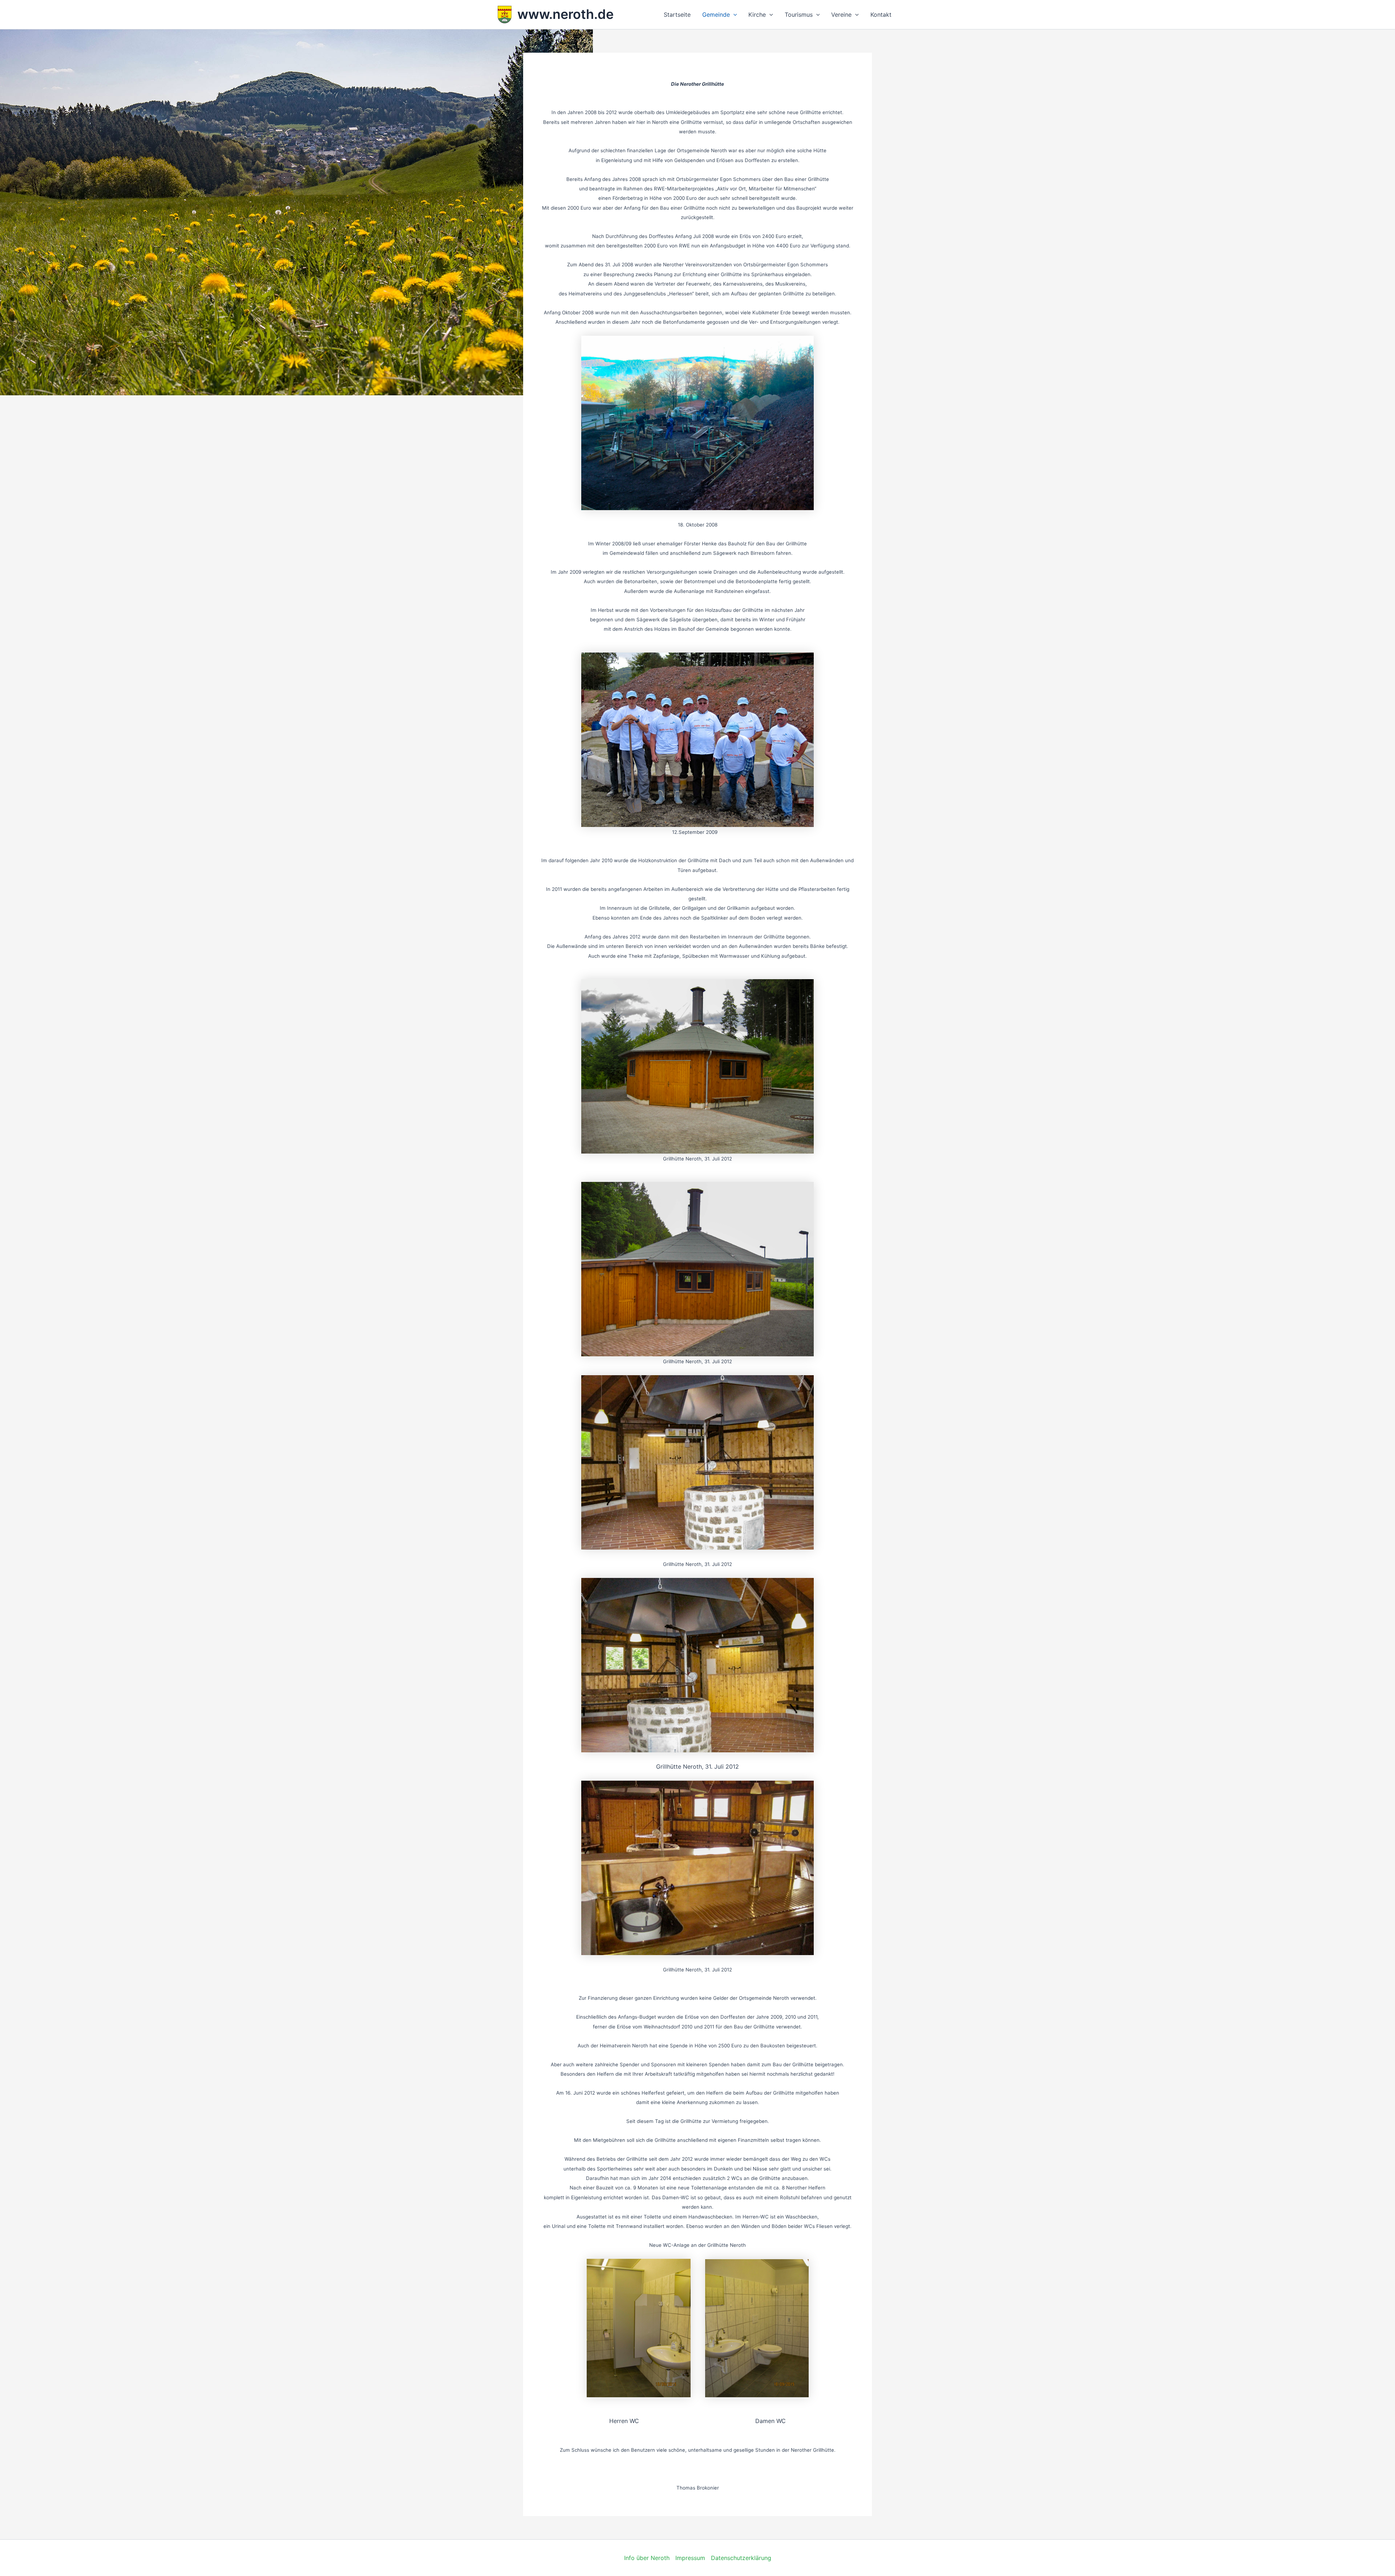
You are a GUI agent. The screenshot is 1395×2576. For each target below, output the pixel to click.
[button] (733, 15)
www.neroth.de (565, 14)
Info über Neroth (647, 2558)
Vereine (841, 15)
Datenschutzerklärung (741, 2558)
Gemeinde (716, 15)
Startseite (677, 15)
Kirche (757, 15)
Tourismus (799, 15)
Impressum (690, 2558)
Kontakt (881, 15)
